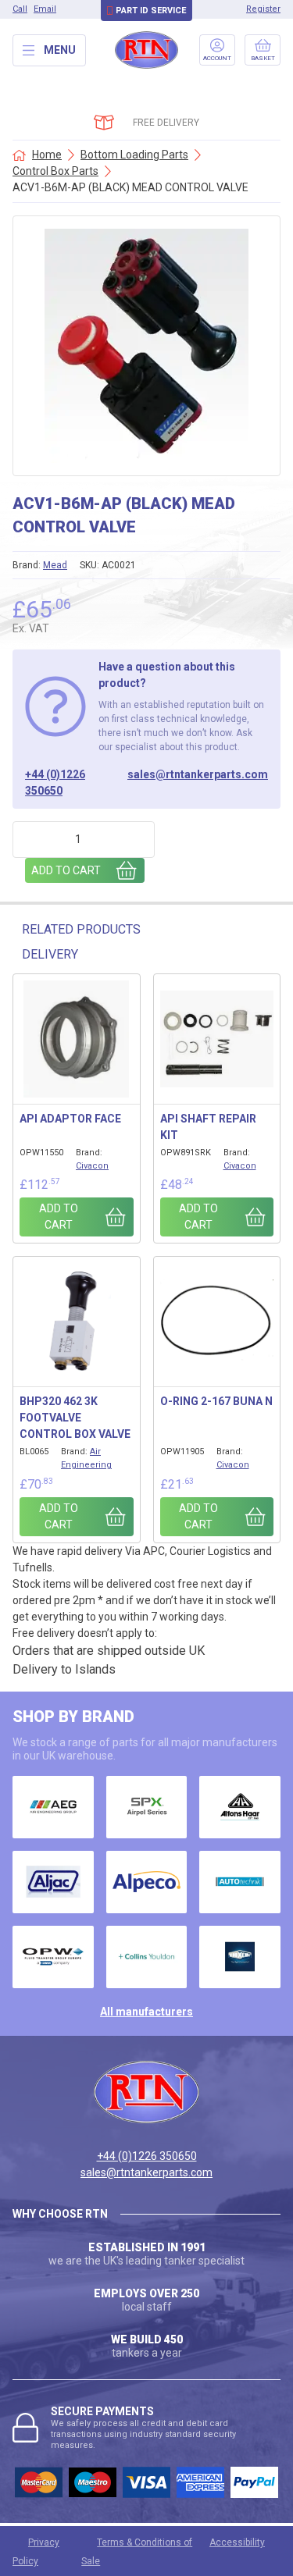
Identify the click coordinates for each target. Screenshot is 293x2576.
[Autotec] (240, 1882)
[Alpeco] (147, 1882)
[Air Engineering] (53, 1807)
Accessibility (237, 2542)
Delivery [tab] (50, 954)
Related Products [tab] (81, 929)
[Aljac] (53, 1882)
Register (263, 9)
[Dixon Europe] (240, 1957)
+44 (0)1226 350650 (55, 783)
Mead (55, 565)
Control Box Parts (55, 171)
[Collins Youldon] (147, 1957)
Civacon (92, 1166)
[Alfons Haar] (240, 1807)
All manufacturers (146, 2012)
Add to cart (66, 870)
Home (47, 155)
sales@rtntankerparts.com (198, 774)
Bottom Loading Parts (134, 155)
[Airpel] (147, 1807)
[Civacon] (53, 1957)
